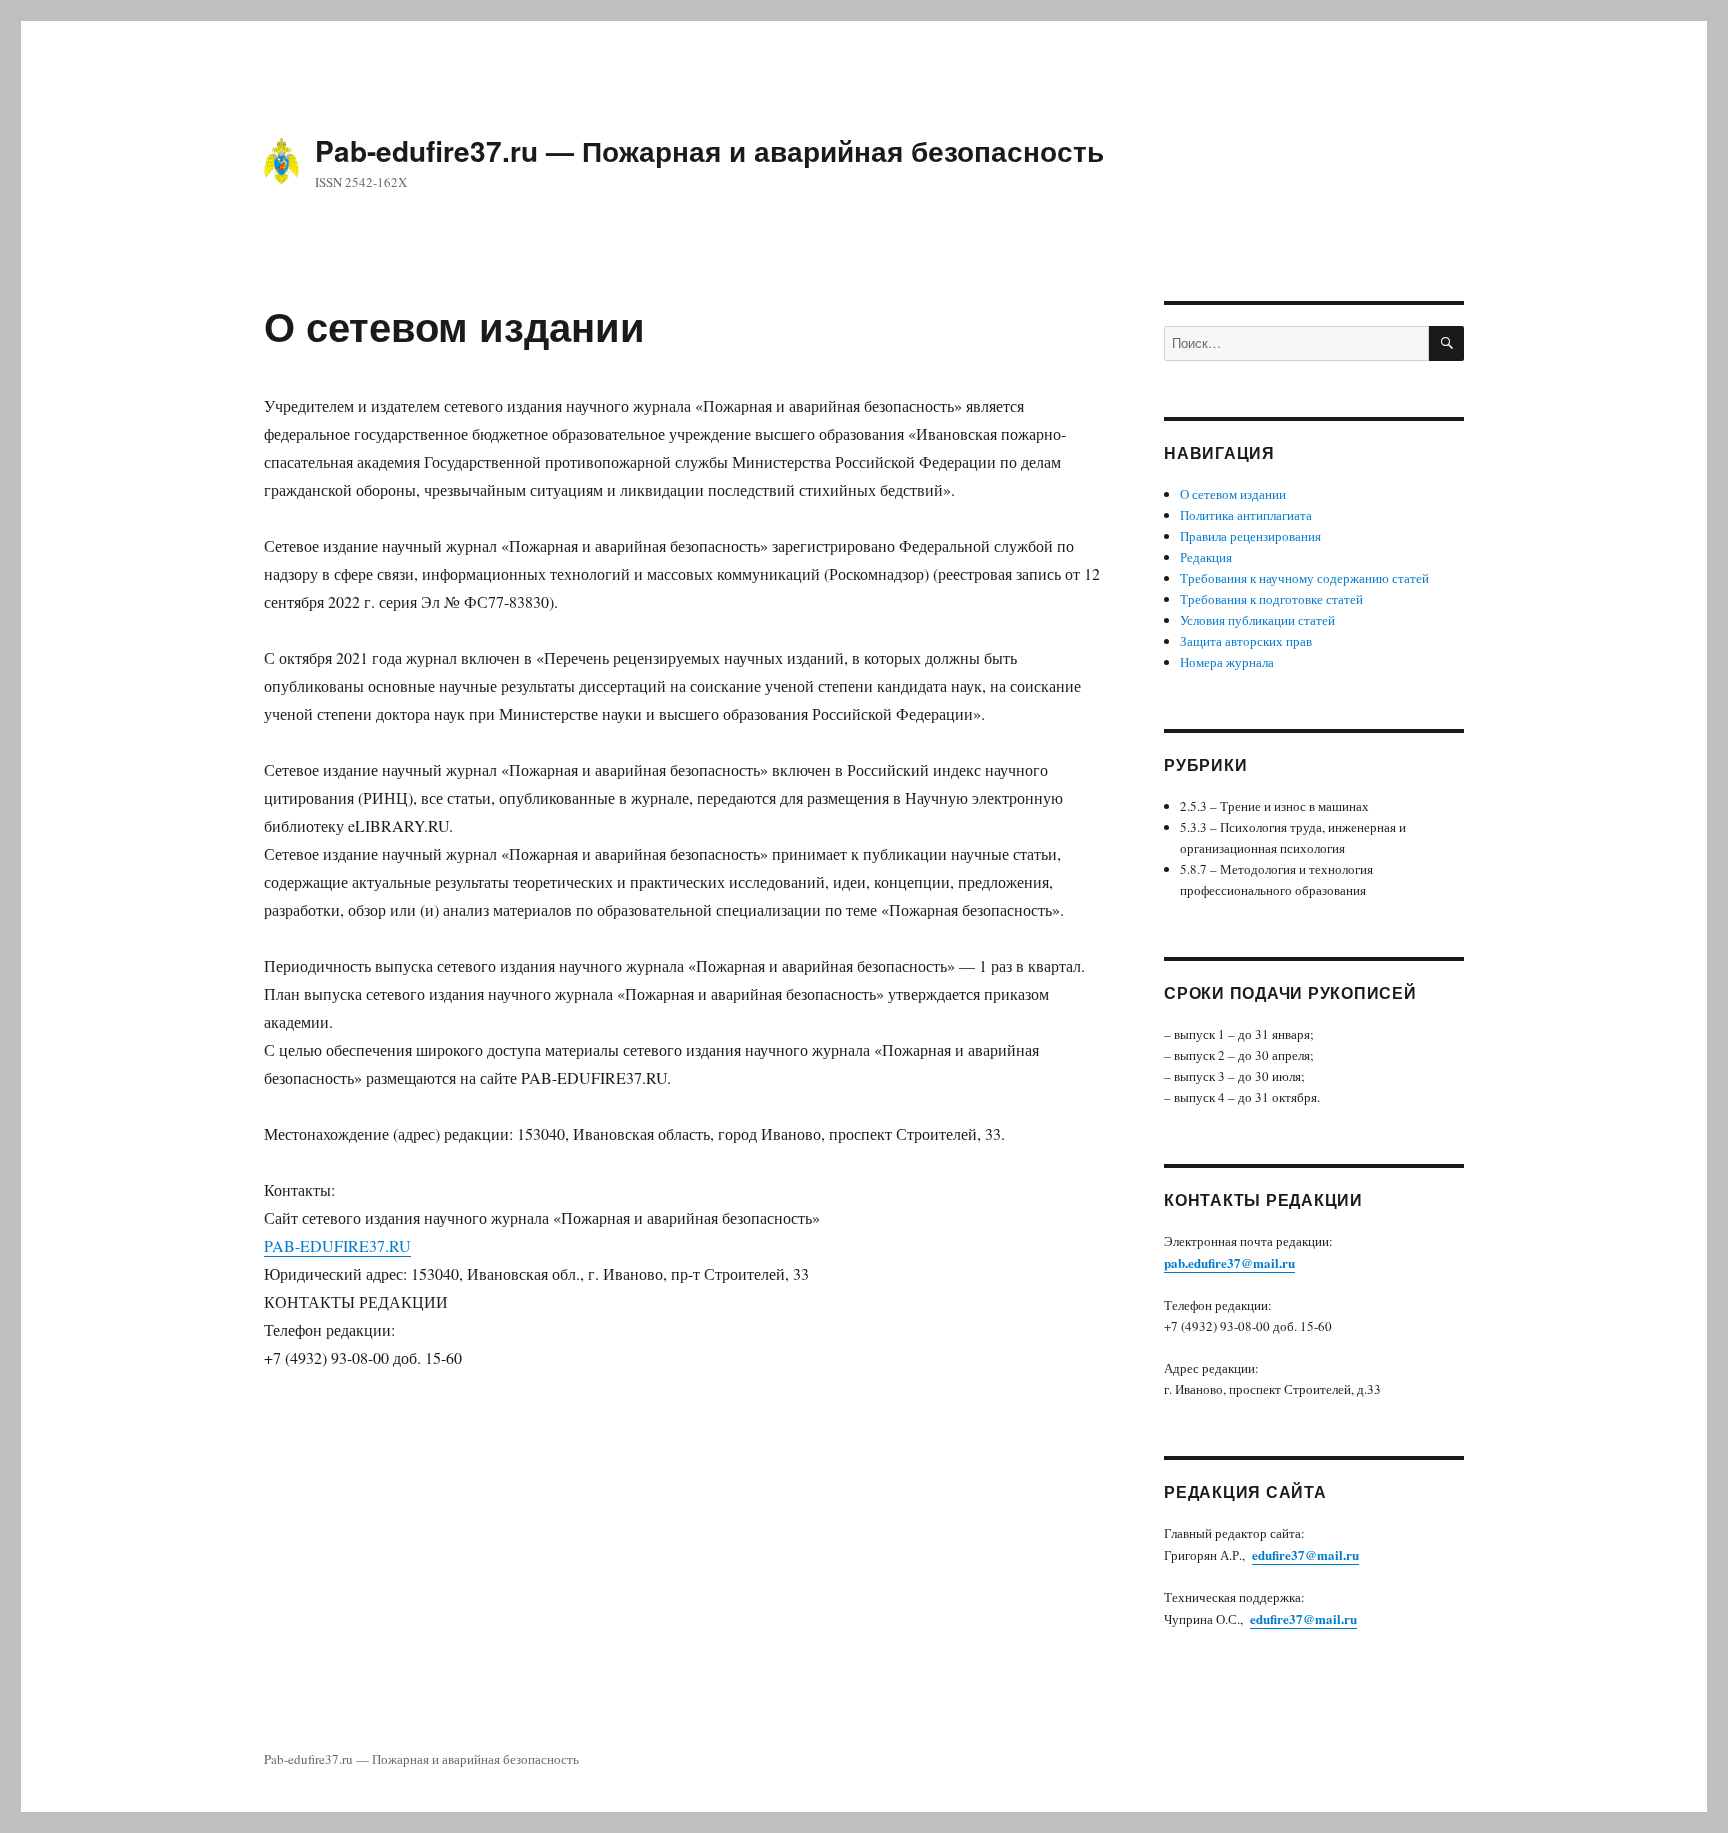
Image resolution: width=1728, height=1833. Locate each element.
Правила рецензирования (1250, 536)
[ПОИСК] (1446, 343)
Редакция (1206, 557)
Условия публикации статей (1257, 620)
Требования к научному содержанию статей (1304, 578)
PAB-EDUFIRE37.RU (337, 1245)
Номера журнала (1227, 662)
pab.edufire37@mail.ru (1229, 1262)
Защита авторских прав (1246, 641)
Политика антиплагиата (1246, 515)
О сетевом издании (1233, 494)
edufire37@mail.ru (1305, 1554)
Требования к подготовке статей (1271, 599)
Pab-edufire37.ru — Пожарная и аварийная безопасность (709, 150)
